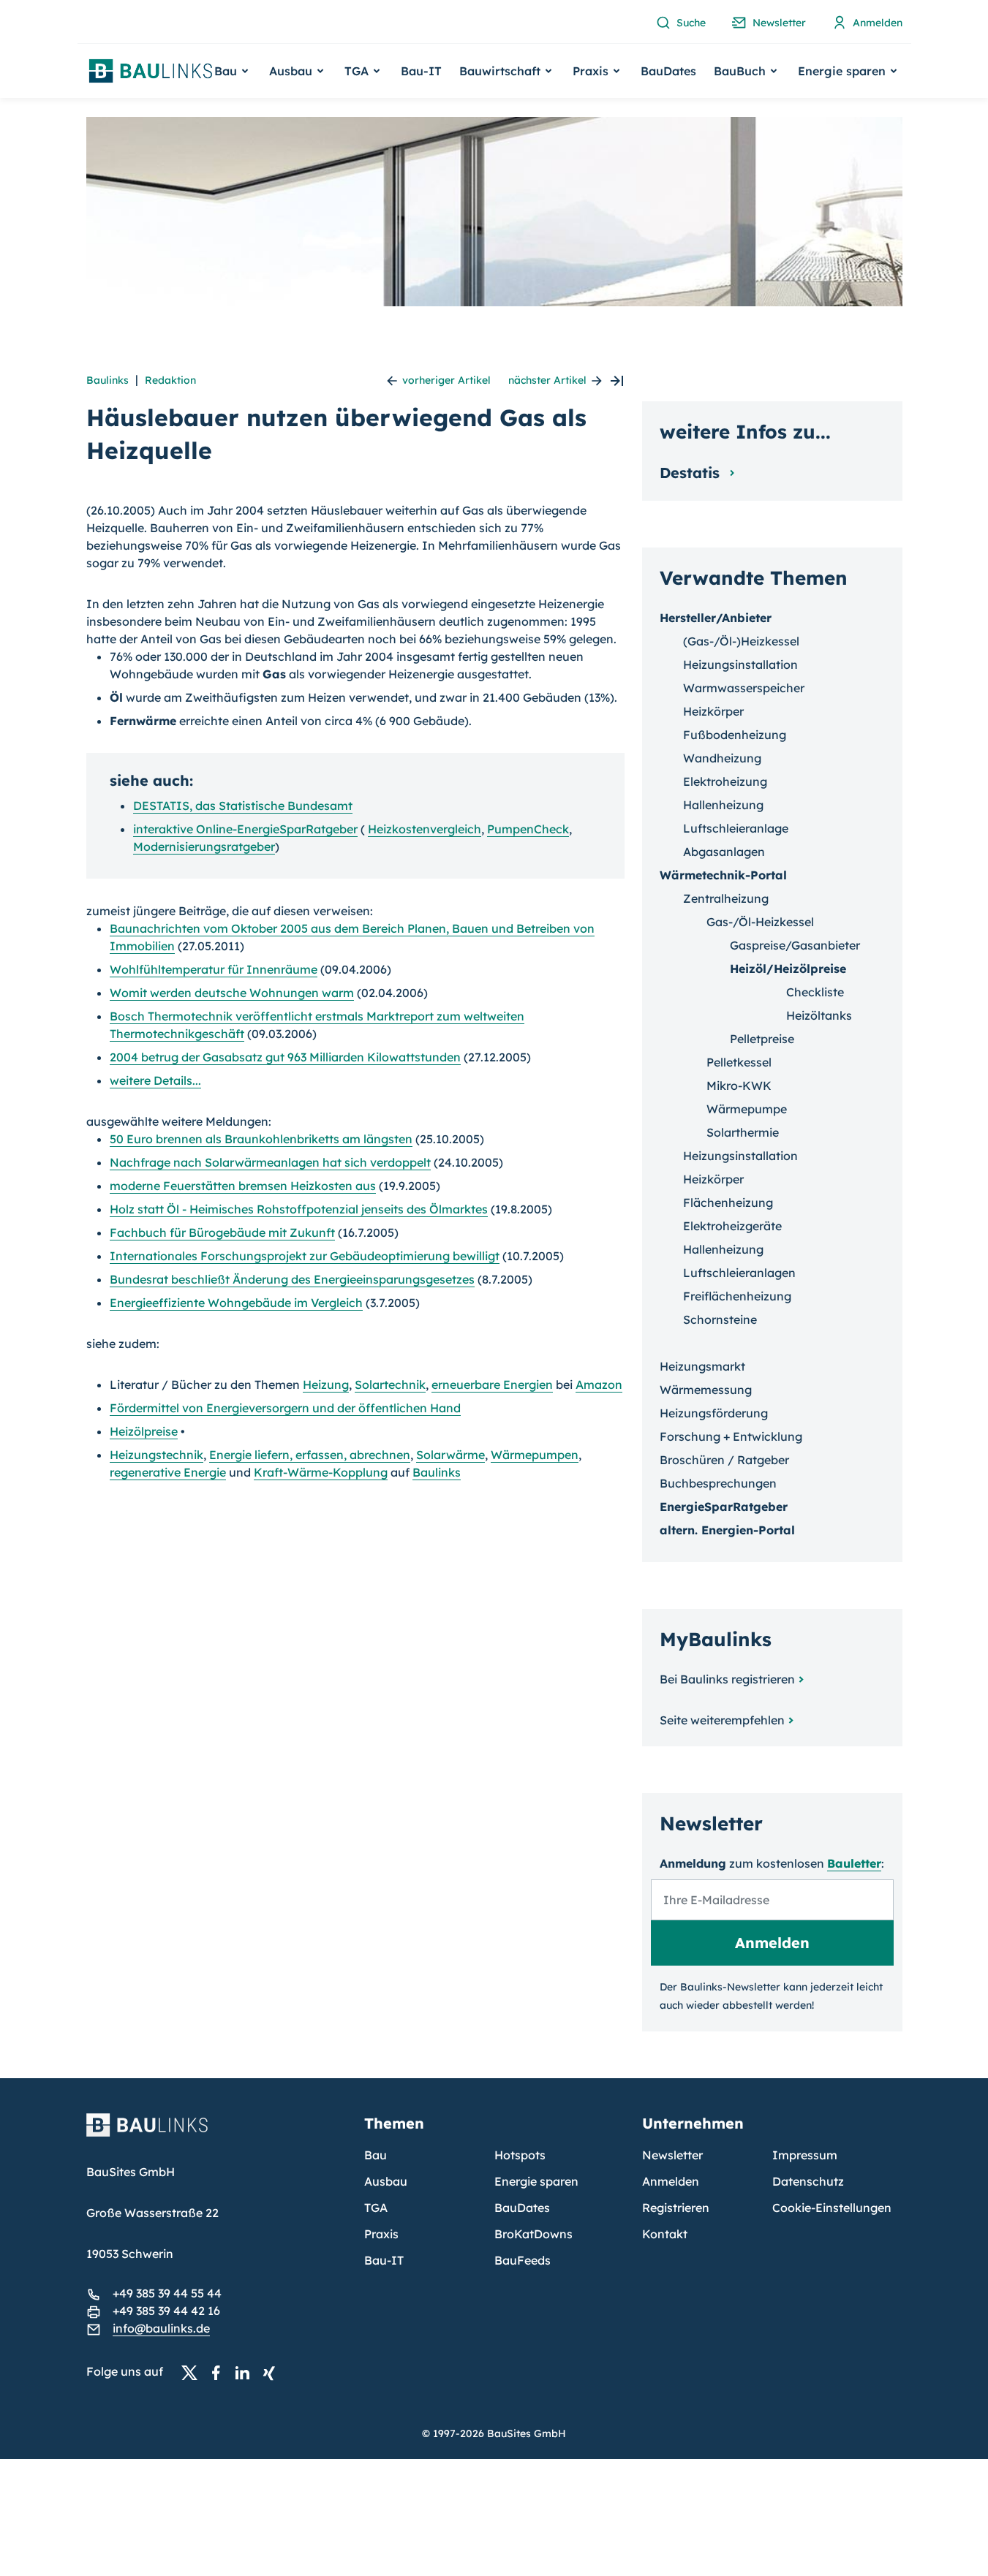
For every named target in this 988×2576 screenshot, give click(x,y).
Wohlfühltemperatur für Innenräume (214, 969)
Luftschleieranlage (736, 828)
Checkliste (815, 992)
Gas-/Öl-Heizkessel (760, 922)
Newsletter (672, 2155)
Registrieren (676, 2208)
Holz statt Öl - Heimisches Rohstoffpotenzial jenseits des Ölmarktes (299, 1209)
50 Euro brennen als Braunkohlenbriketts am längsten (261, 1139)
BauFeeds (523, 2260)
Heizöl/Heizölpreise (788, 969)
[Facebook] (220, 2372)
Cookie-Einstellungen (832, 2208)
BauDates (668, 71)
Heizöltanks (819, 1015)
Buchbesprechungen (718, 1483)
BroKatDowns (533, 2234)
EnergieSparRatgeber (724, 1507)
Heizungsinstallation (740, 664)
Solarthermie (743, 1132)
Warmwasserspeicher (744, 688)
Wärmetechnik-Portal (723, 875)
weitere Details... (155, 1080)
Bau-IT (421, 71)
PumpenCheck (528, 829)
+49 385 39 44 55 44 (167, 2293)
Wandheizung (722, 758)
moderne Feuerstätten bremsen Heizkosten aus (243, 1186)
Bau (376, 2155)
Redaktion (170, 380)
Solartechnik (390, 1384)
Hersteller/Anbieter (716, 618)
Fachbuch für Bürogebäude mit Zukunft (222, 1232)
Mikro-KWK (739, 1086)
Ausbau (386, 2181)
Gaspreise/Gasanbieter (795, 945)
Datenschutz (808, 2181)
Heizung (326, 1384)
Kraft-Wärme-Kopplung (321, 1472)
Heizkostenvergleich (425, 829)
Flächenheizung (728, 1202)
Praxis (381, 2234)
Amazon (599, 1384)
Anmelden (671, 2181)
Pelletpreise (762, 1039)
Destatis (692, 473)
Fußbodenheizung (735, 735)
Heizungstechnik (157, 1455)
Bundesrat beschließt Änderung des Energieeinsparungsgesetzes (292, 1279)
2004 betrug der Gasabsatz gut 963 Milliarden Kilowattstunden (285, 1057)
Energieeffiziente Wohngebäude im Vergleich (236, 1303)
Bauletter (854, 1863)
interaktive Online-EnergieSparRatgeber (245, 829)
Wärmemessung (706, 1390)
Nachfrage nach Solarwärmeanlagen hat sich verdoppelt (270, 1162)
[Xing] (273, 2372)
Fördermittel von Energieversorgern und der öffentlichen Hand (285, 1408)
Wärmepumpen (535, 1455)
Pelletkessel (739, 1062)
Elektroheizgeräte (732, 1226)
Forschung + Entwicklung (731, 1436)
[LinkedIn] (246, 2372)
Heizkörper (713, 711)
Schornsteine (720, 1319)
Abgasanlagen (724, 852)
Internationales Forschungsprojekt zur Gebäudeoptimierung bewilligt (305, 1256)
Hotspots (520, 2155)
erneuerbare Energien (492, 1384)
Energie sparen (536, 2181)
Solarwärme (450, 1455)
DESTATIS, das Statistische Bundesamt (243, 806)
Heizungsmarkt (702, 1366)
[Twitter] (194, 2372)
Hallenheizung (723, 805)
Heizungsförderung (714, 1413)
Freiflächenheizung (737, 1296)
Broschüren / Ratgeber (724, 1460)
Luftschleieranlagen (739, 1273)
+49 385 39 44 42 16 (166, 2311)
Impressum (805, 2155)
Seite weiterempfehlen (722, 1720)
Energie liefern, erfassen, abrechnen (310, 1455)
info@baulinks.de (161, 2328)
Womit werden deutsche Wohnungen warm (232, 993)
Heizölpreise (144, 1431)
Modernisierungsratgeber (204, 846)
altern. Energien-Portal (727, 1530)
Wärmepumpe (747, 1109)
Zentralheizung (726, 898)
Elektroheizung (725, 781)
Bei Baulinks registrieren (727, 1679)
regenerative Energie (168, 1472)
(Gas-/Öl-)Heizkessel (741, 641)
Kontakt (665, 2234)
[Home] (216, 2134)
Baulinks (108, 380)
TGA (376, 2208)
